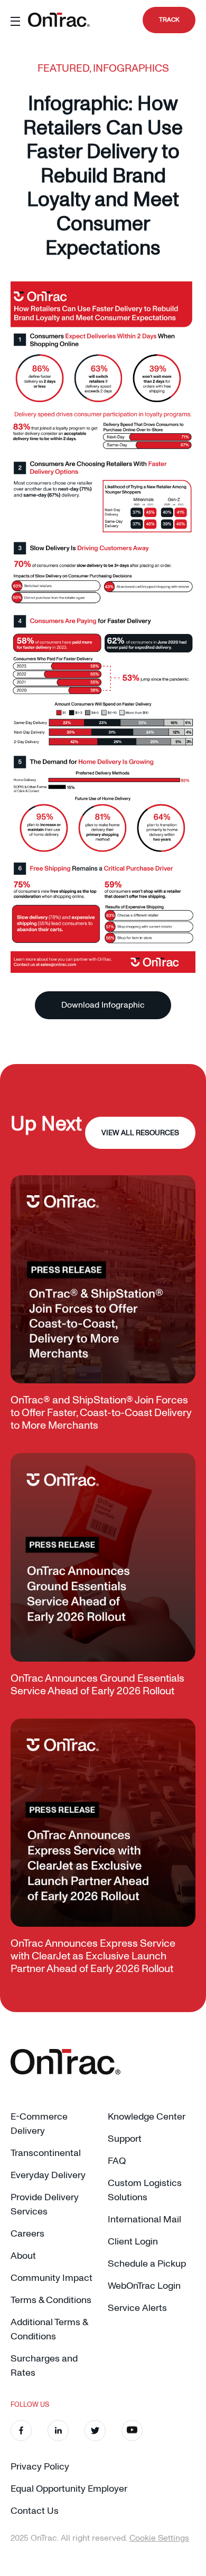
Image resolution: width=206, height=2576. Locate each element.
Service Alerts (137, 2308)
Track (169, 20)
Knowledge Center (147, 2117)
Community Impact (51, 2278)
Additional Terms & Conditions (49, 2329)
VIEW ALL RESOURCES (140, 1133)
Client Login (133, 2242)
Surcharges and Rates (44, 2366)
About (23, 2256)
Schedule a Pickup (147, 2264)
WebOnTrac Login (144, 2286)
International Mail (144, 2219)
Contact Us (35, 2511)
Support (125, 2139)
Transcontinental (46, 2153)
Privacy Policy (40, 2467)
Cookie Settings (159, 2538)
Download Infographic (103, 1005)
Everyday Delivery (48, 2175)
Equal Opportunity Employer (69, 2489)
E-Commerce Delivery (39, 2124)
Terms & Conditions (51, 2300)
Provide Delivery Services (45, 2204)
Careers (27, 2234)
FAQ (117, 2161)
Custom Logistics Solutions (145, 2190)
